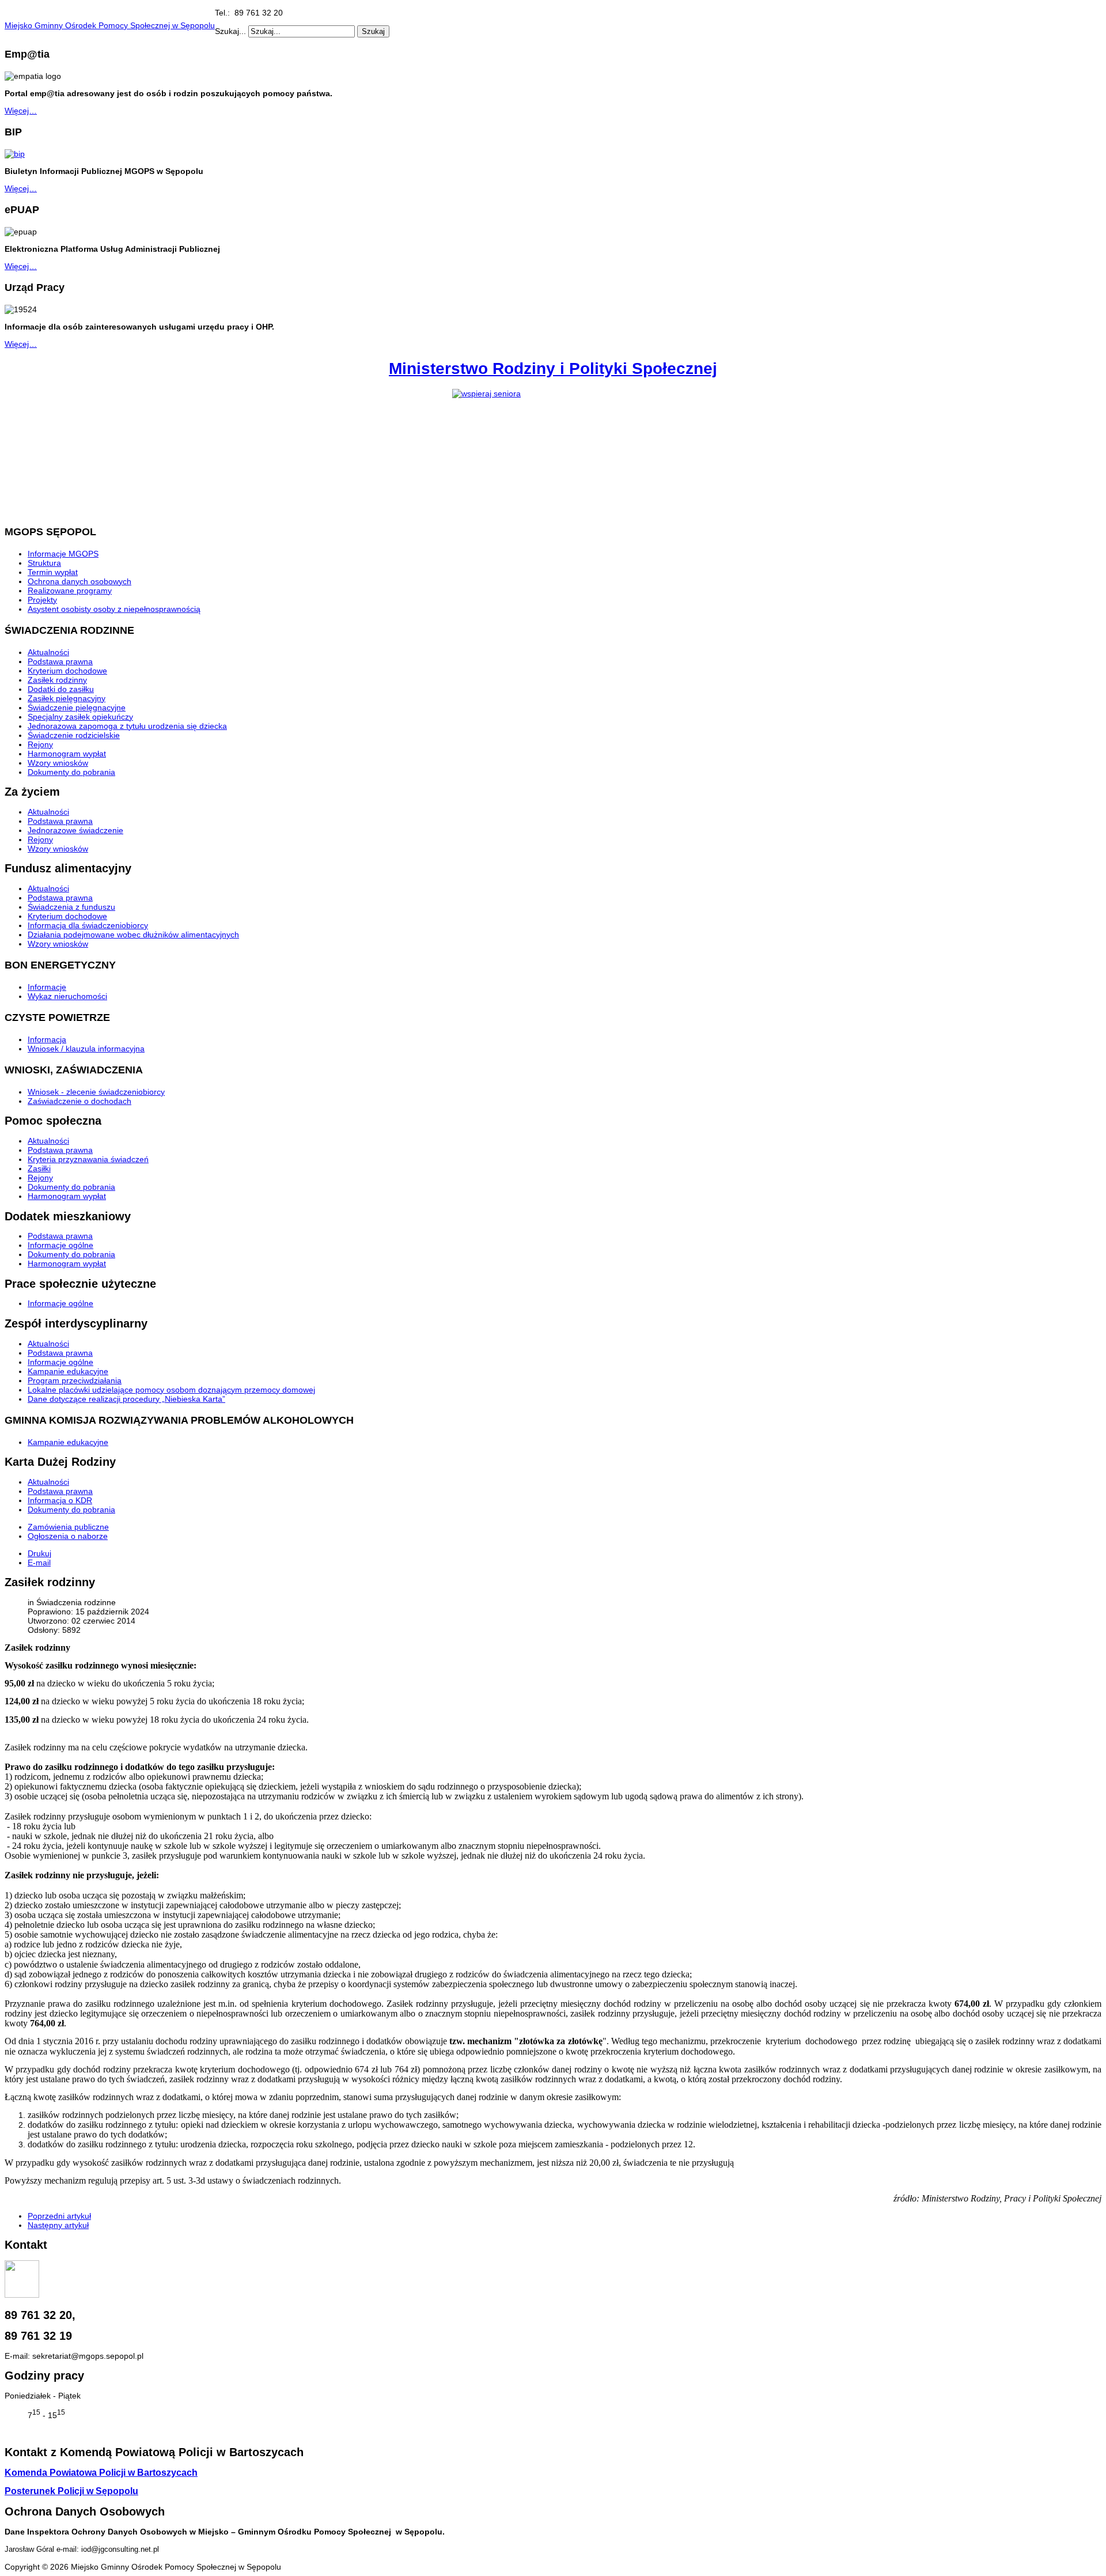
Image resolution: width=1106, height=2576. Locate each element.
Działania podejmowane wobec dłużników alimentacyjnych (133, 935)
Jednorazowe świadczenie (75, 830)
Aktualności (48, 652)
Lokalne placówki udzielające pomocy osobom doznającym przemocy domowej (171, 1390)
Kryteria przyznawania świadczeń (88, 1159)
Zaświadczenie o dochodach (79, 1101)
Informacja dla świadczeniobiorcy (88, 925)
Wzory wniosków (58, 763)
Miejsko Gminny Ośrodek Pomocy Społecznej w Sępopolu (110, 25)
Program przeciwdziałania (75, 1380)
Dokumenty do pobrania (71, 772)
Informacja (47, 1039)
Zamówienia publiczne (68, 1527)
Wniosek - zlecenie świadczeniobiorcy (96, 1092)
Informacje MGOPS (63, 554)
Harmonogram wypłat (67, 754)
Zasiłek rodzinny (57, 680)
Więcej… (21, 111)
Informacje (47, 987)
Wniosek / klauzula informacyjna (86, 1049)
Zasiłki (39, 1168)
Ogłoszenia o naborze (68, 1536)
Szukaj (373, 31)
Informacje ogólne (60, 1245)
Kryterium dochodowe (67, 671)
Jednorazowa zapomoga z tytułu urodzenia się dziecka (127, 726)
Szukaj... (230, 31)
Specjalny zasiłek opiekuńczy (80, 717)
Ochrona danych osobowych (79, 581)
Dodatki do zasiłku (61, 689)
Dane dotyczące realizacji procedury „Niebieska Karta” (126, 1399)
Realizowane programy (70, 591)
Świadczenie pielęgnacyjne (77, 708)
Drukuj (39, 1553)
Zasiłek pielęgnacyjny (67, 698)
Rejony (40, 744)
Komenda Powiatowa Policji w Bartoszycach (101, 2473)
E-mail (39, 1563)
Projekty (42, 600)
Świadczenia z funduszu (71, 907)
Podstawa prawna (60, 661)
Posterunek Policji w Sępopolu (71, 2491)
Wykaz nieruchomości (67, 996)
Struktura (44, 563)
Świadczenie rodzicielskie (74, 735)
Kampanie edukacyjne (68, 1371)
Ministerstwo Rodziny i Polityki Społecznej (553, 368)
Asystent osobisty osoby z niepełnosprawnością (114, 609)
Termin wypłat (53, 572)
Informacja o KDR (60, 1500)
